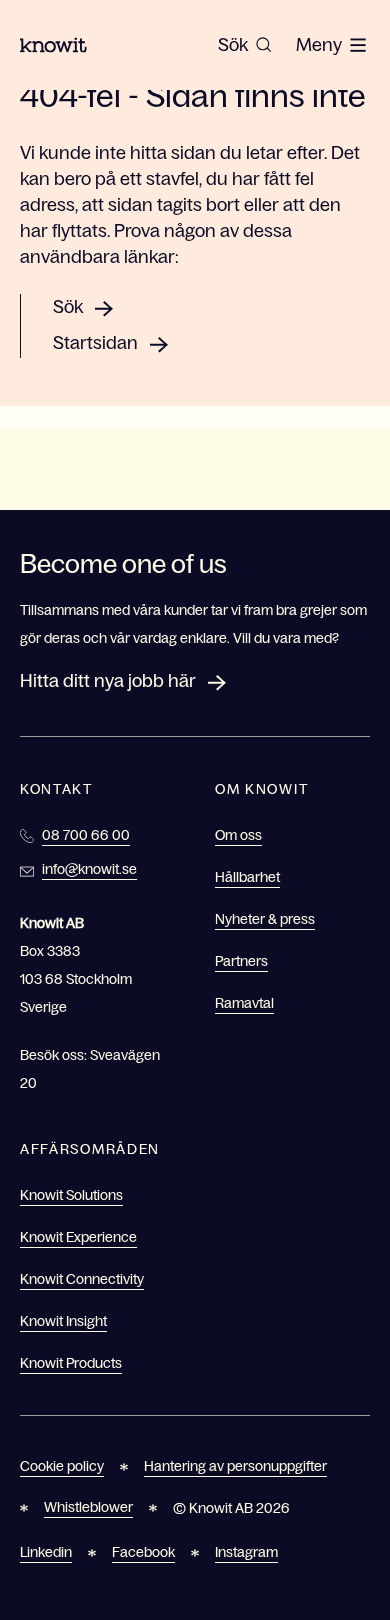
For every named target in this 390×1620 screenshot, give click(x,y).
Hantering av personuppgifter (235, 1466)
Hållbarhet (247, 877)
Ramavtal (244, 1003)
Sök (68, 307)
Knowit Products (71, 1363)
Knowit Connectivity (82, 1279)
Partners (241, 961)
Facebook (143, 1552)
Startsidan (95, 343)
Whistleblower (88, 1507)
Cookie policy (62, 1466)
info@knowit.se (89, 869)
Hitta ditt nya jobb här (108, 681)
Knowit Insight (63, 1321)
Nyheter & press (265, 919)
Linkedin (46, 1552)
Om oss (238, 835)
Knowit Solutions (71, 1195)
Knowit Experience (78, 1237)
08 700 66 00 (86, 835)
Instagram (246, 1552)
